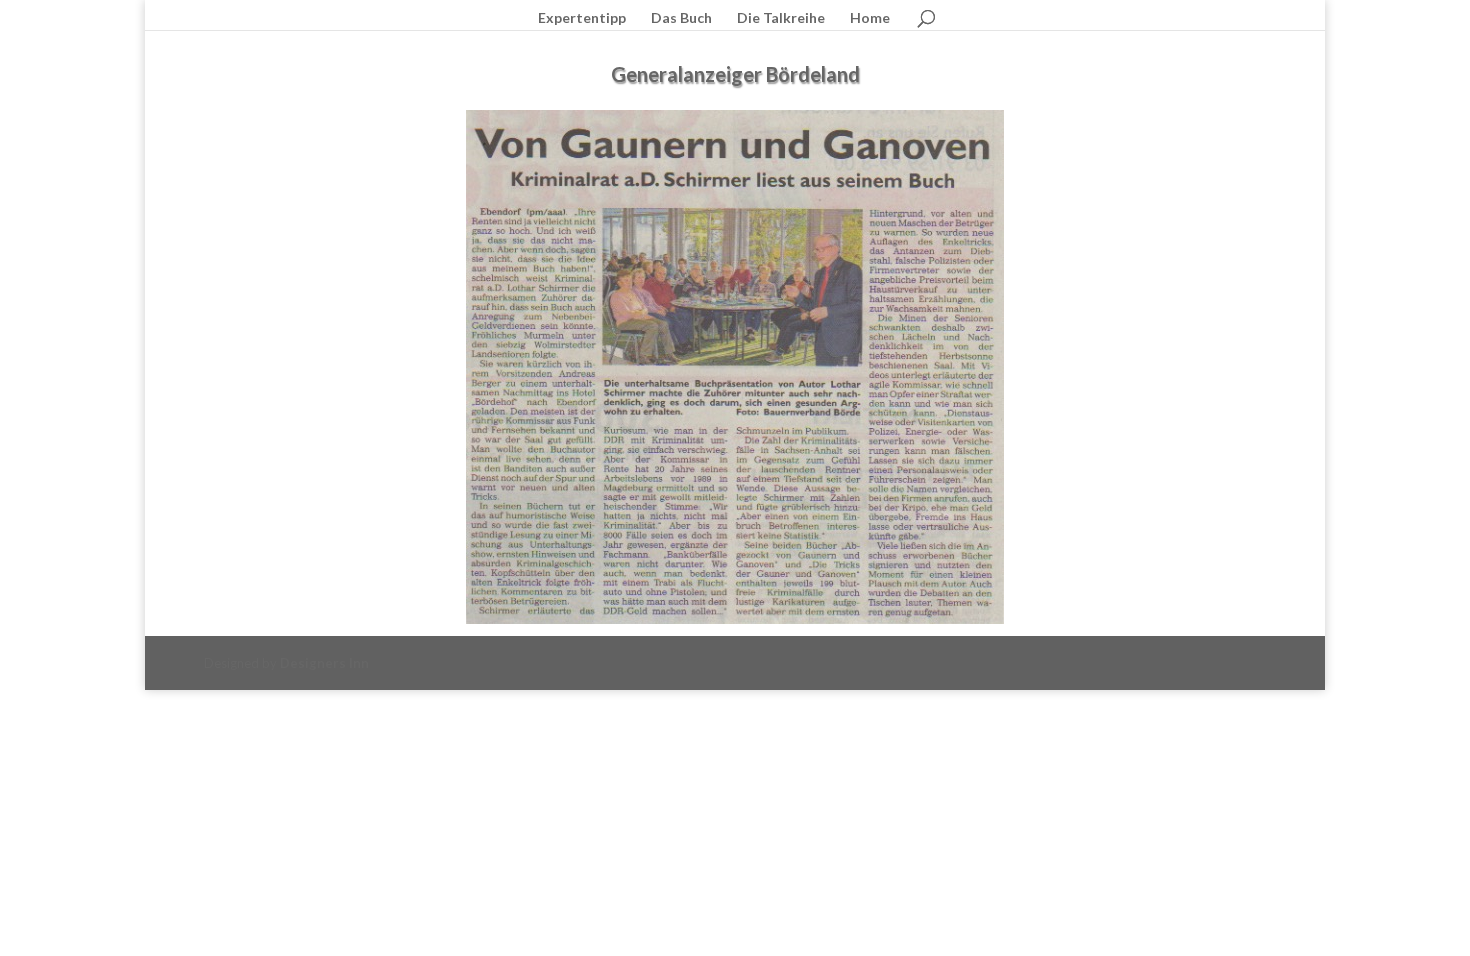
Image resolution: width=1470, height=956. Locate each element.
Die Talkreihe (781, 18)
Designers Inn (324, 663)
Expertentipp (582, 18)
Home (870, 18)
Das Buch (681, 18)
